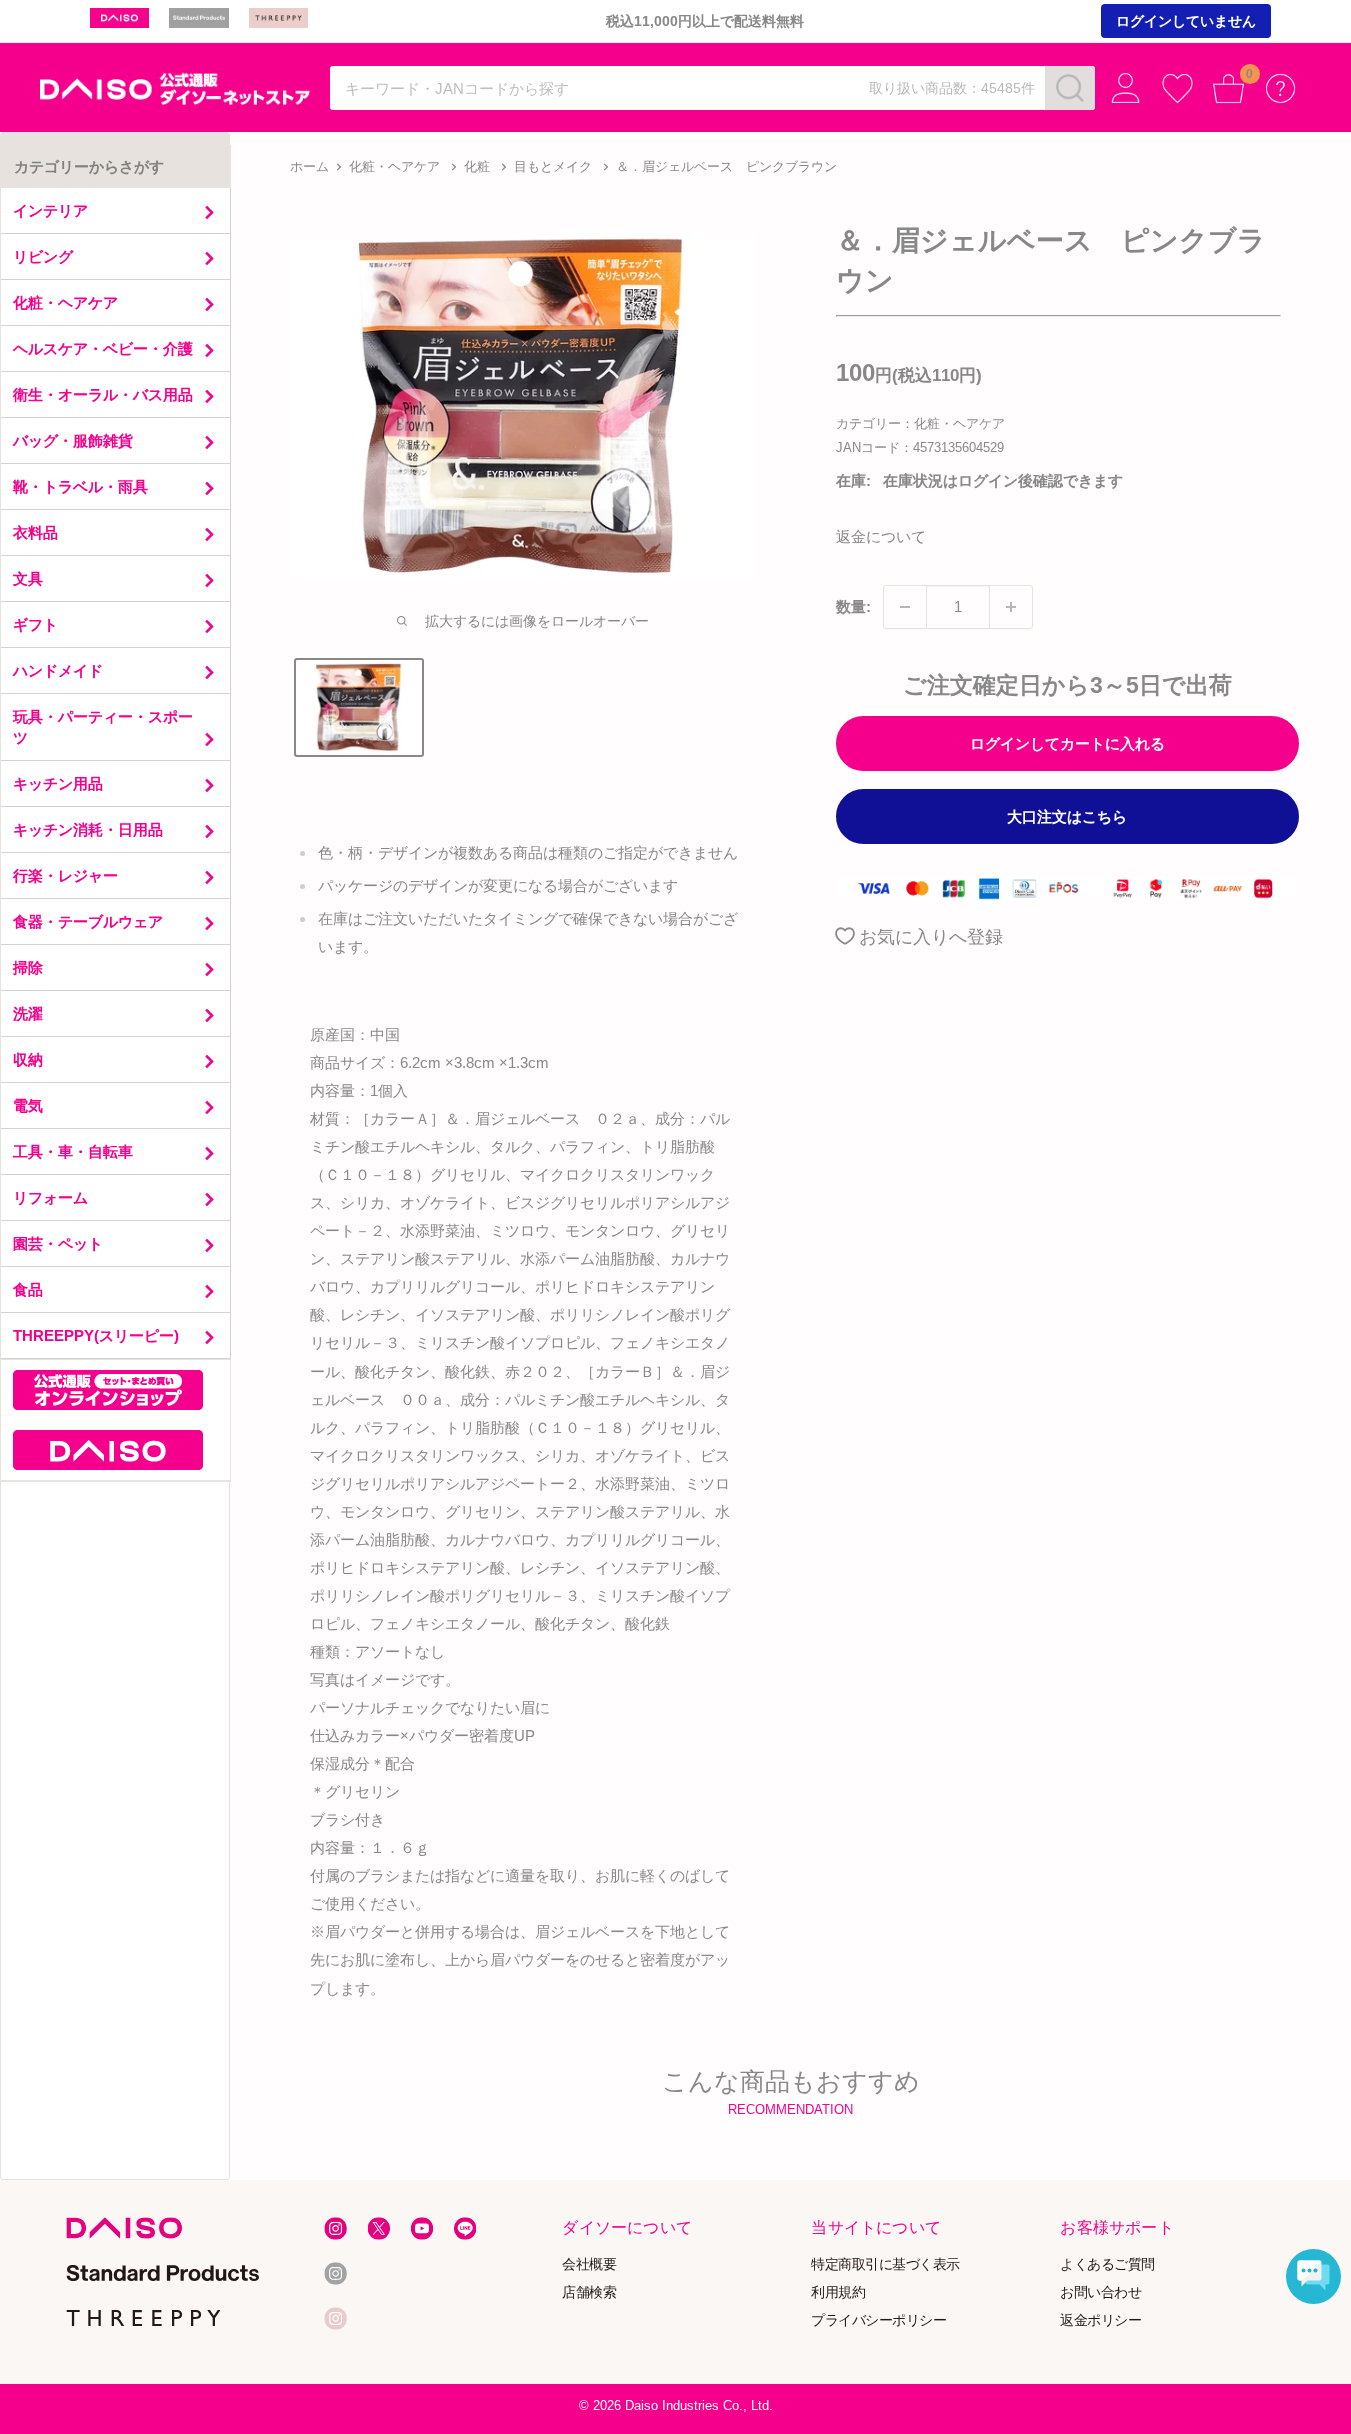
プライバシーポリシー (879, 2319)
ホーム (309, 166)
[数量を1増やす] (1011, 607)
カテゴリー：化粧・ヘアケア (920, 423)
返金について (881, 536)
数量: (853, 606)
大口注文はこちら (1067, 816)
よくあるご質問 (1108, 2263)
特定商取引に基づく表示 (886, 2263)
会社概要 (590, 2263)
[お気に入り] (1177, 88)
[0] (1228, 88)
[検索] (1070, 88)
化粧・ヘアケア (394, 166)
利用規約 (839, 2291)
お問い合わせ (1101, 2291)
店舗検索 (590, 2291)
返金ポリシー (1101, 2319)
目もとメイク (553, 166)
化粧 (477, 166)
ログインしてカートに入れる (1067, 743)
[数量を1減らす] (905, 607)
